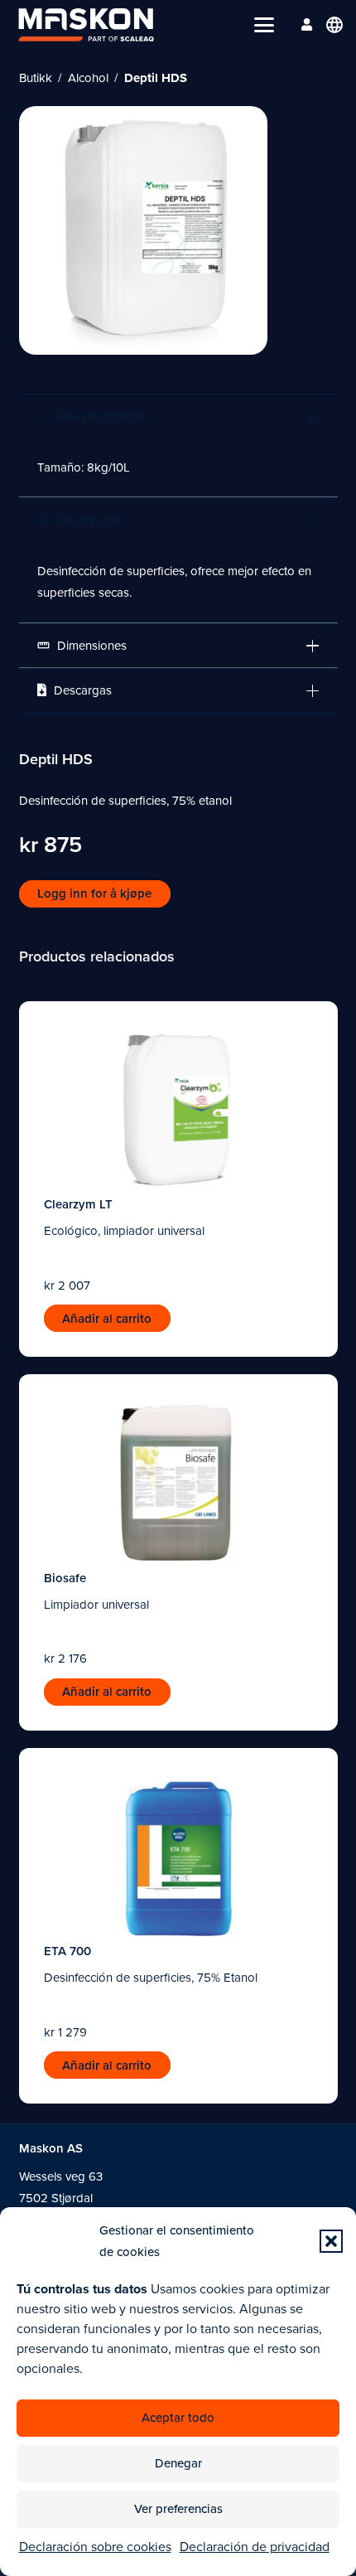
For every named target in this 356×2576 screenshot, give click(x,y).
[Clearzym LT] (178, 1109)
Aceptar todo (178, 2418)
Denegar (178, 2463)
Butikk (36, 78)
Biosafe (65, 1578)
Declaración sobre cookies (95, 2547)
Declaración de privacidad (255, 2547)
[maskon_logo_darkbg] (86, 25)
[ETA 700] (178, 1856)
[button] (331, 2241)
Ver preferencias (178, 2509)
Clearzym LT (78, 1204)
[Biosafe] (178, 1482)
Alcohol (88, 78)
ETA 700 (67, 1951)
